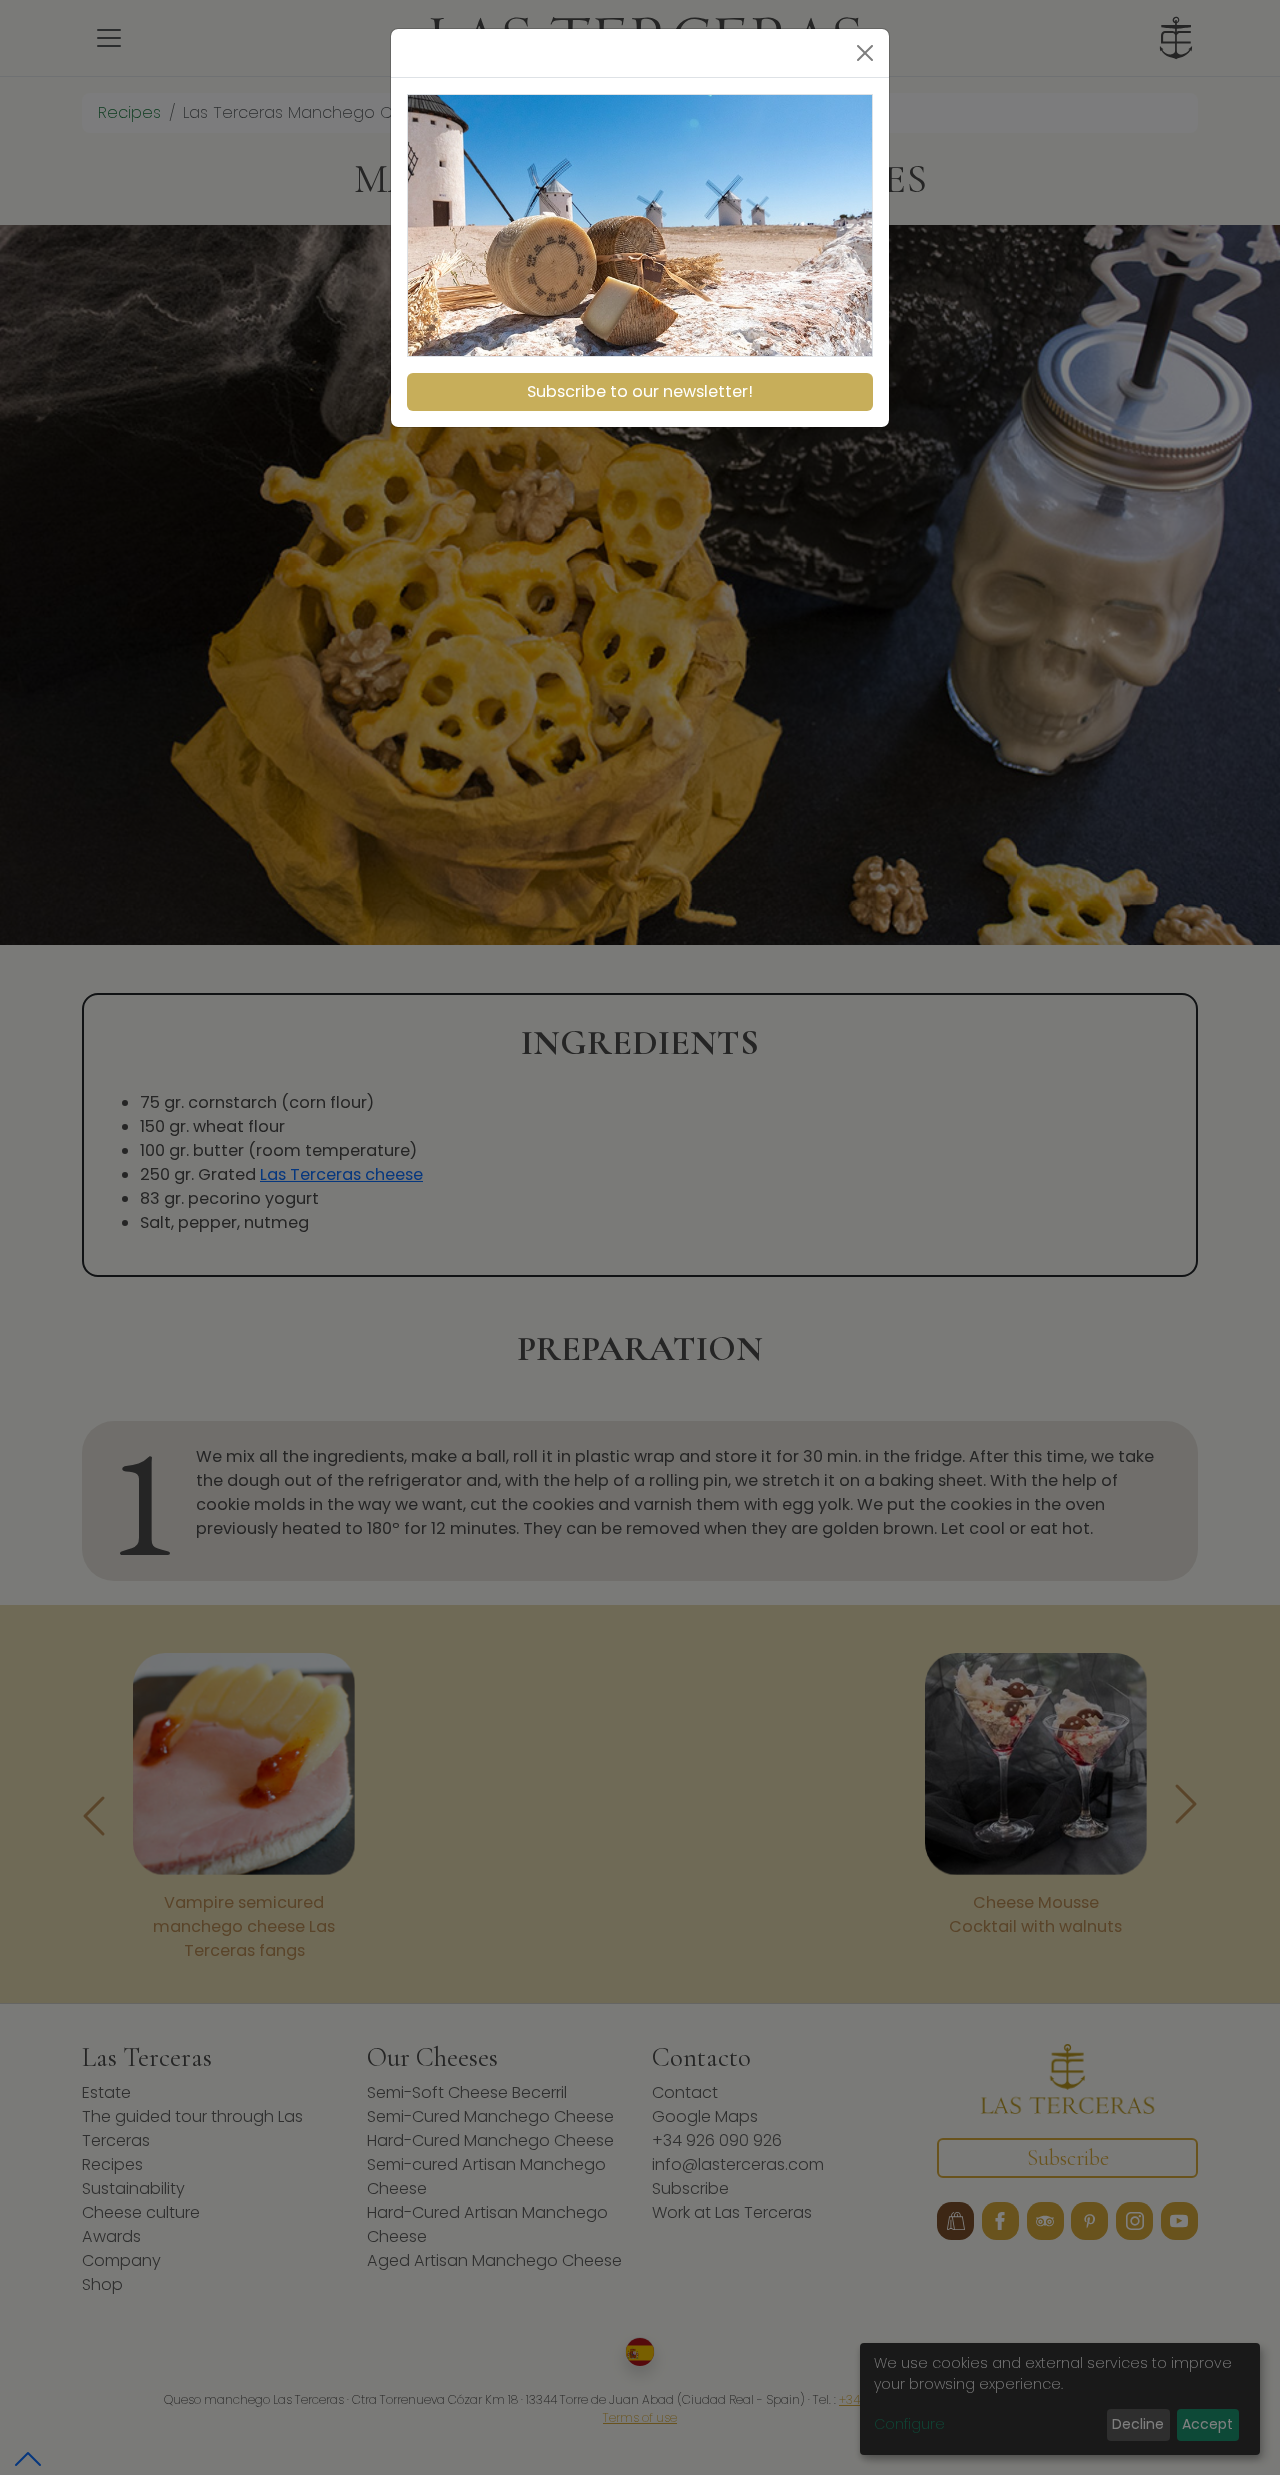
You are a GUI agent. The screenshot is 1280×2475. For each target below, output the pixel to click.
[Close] (865, 53)
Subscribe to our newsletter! (640, 391)
